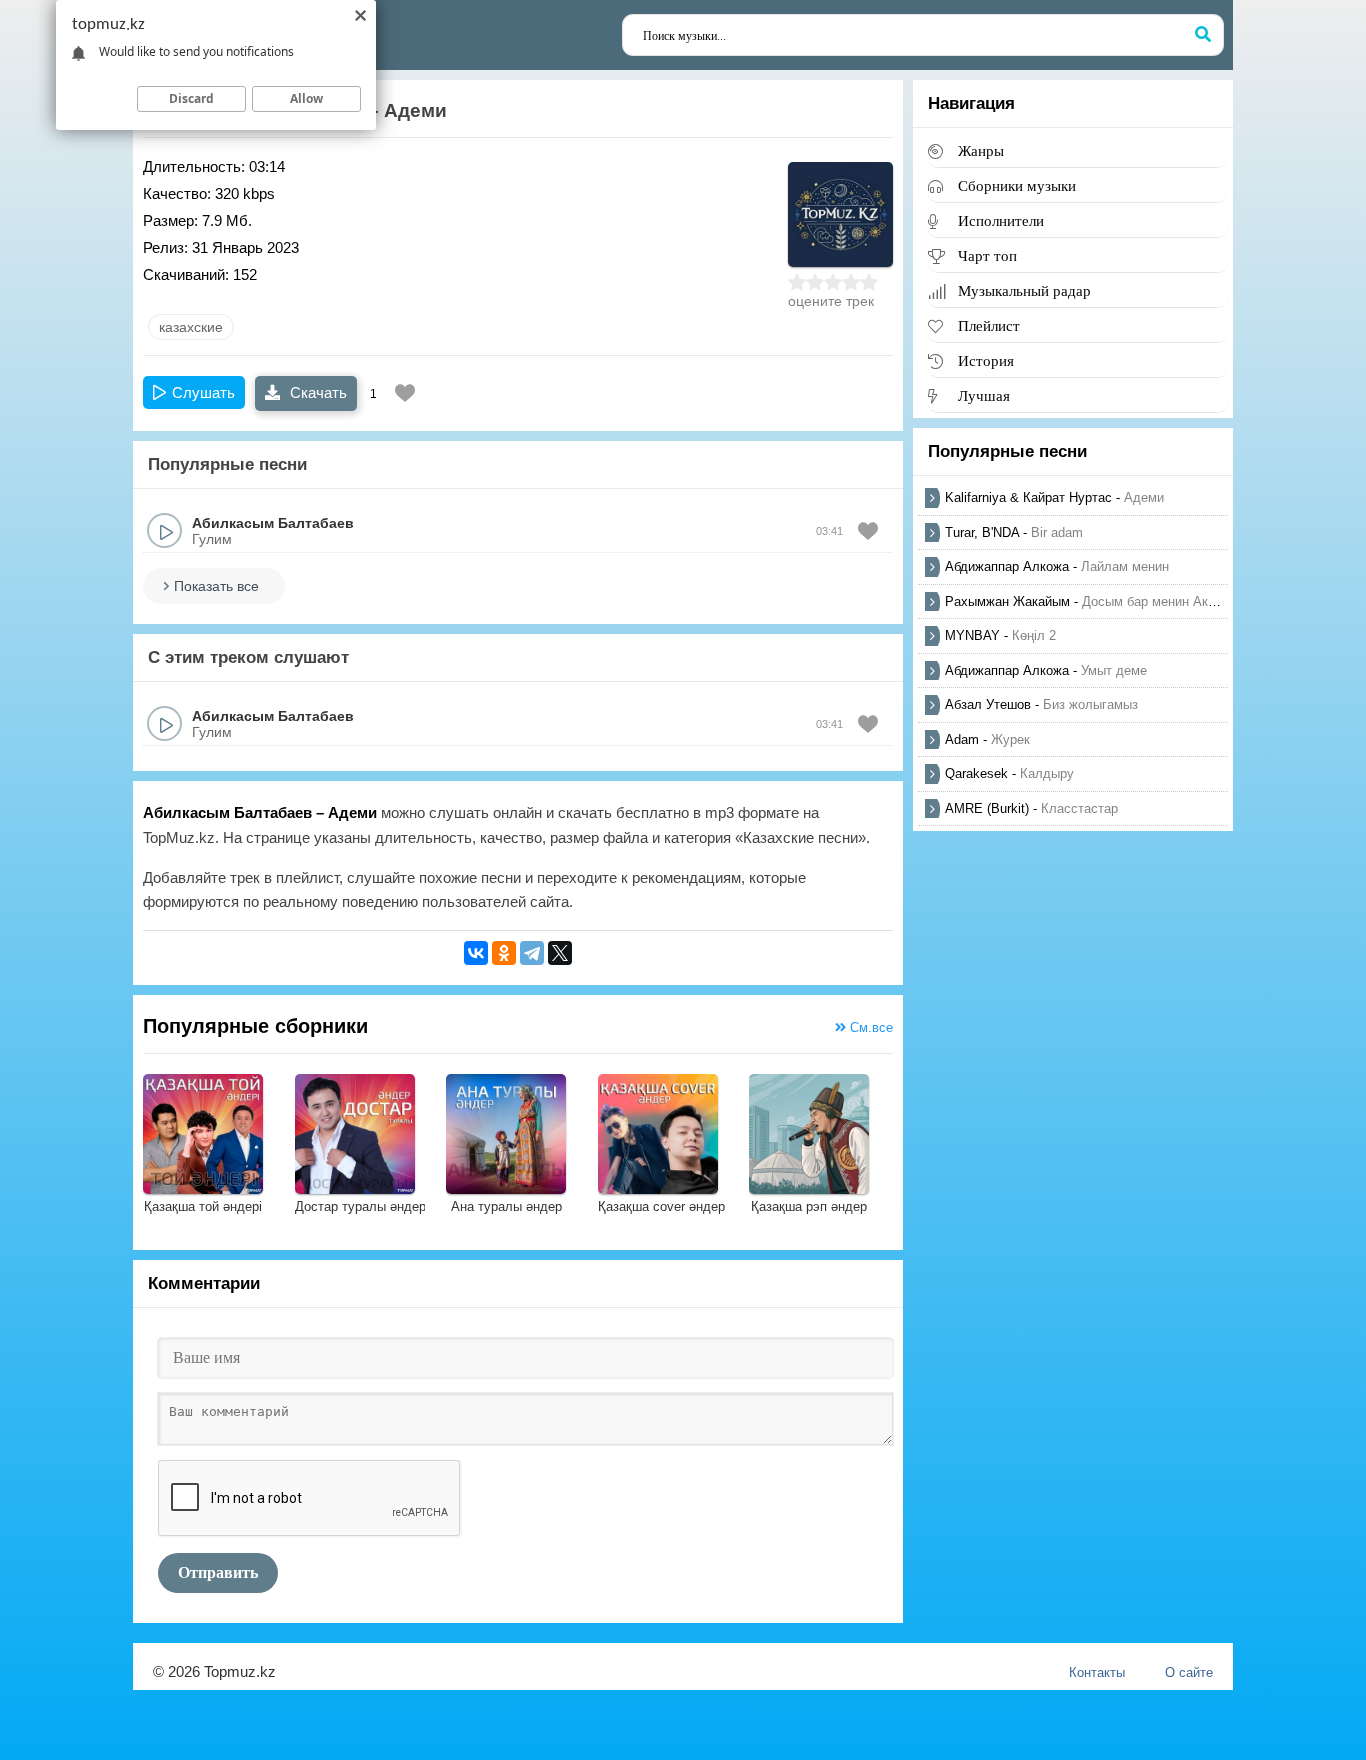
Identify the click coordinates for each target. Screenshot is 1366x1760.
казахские (191, 327)
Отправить (218, 1572)
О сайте (1189, 1672)
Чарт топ (987, 255)
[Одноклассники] (504, 953)
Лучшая (984, 395)
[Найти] (1203, 35)
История (986, 360)
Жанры (981, 150)
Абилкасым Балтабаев (273, 523)
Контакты (1097, 1672)
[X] (560, 953)
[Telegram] (532, 953)
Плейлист (989, 325)
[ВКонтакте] (476, 953)
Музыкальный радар (1024, 290)
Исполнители (1001, 220)
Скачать (316, 392)
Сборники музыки (1017, 185)
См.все (869, 1027)
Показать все (216, 586)
